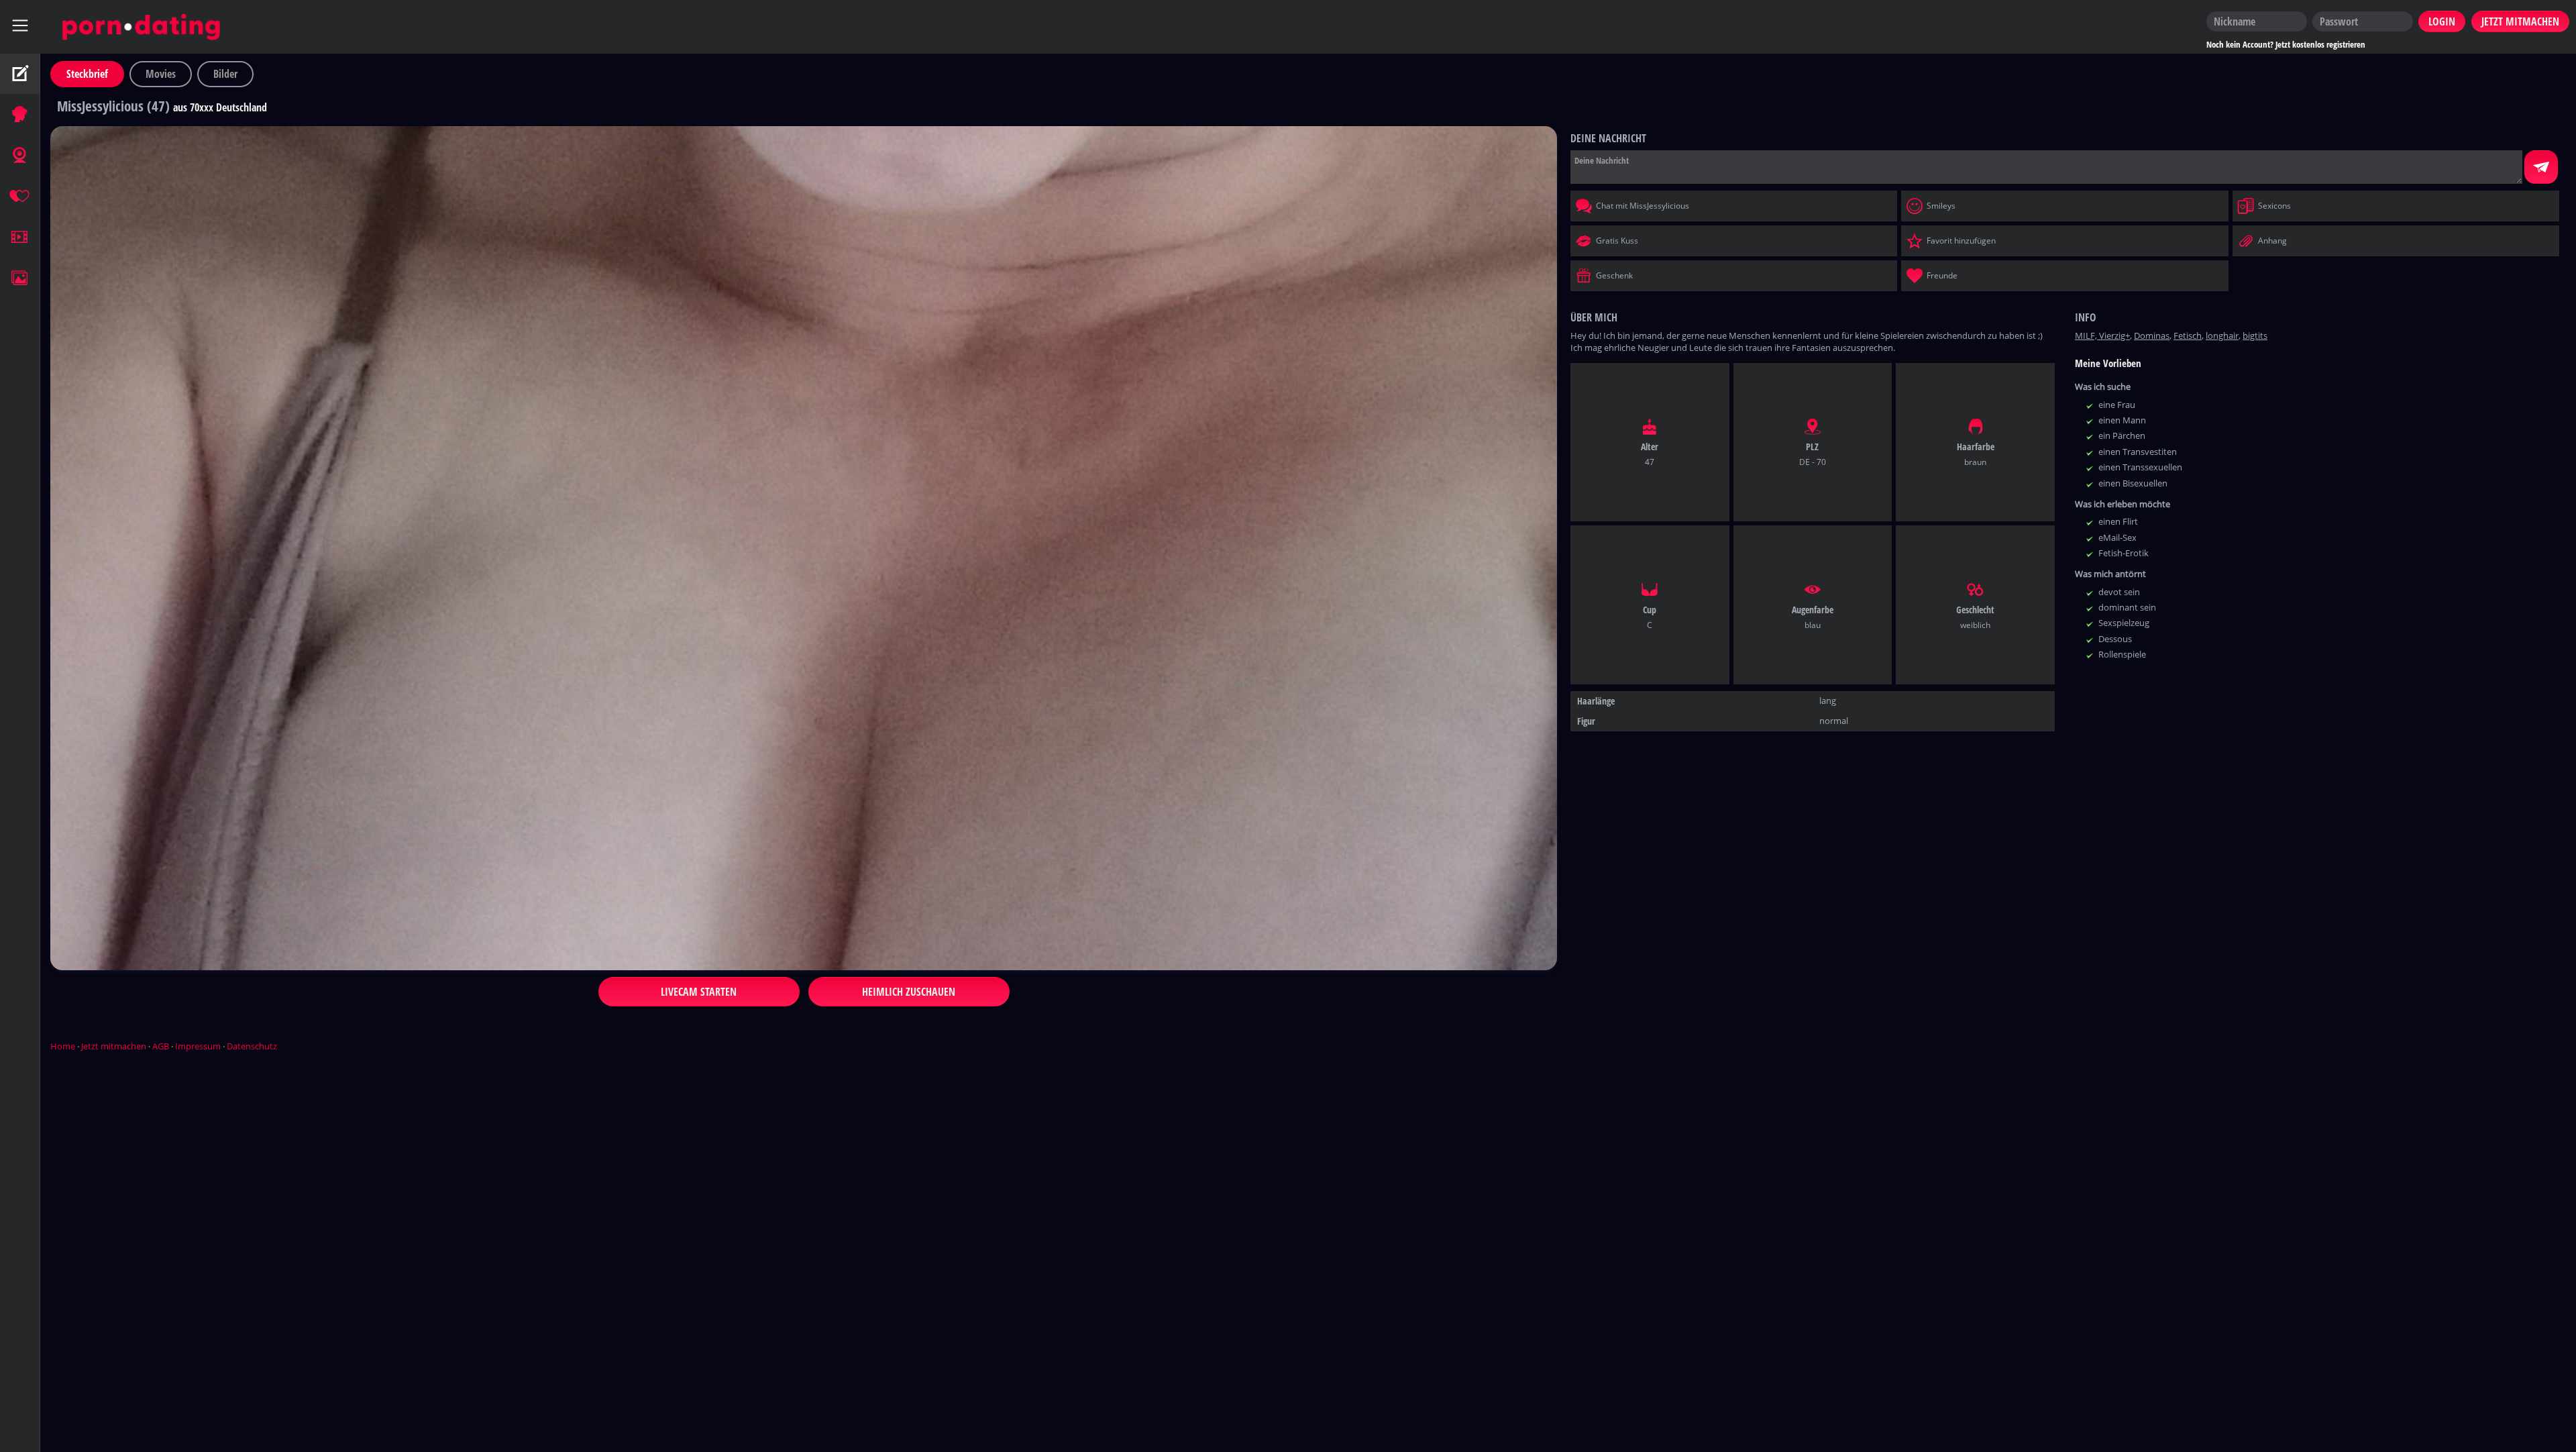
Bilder (225, 74)
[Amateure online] (20, 115)
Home (63, 1046)
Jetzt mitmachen (114, 1046)
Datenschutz (252, 1046)
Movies (161, 74)
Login (2442, 21)
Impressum (198, 1046)
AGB (161, 1046)
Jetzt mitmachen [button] (2520, 21)
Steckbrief (87, 74)
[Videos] (20, 238)
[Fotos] (20, 278)
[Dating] (20, 197)
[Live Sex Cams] (20, 156)
